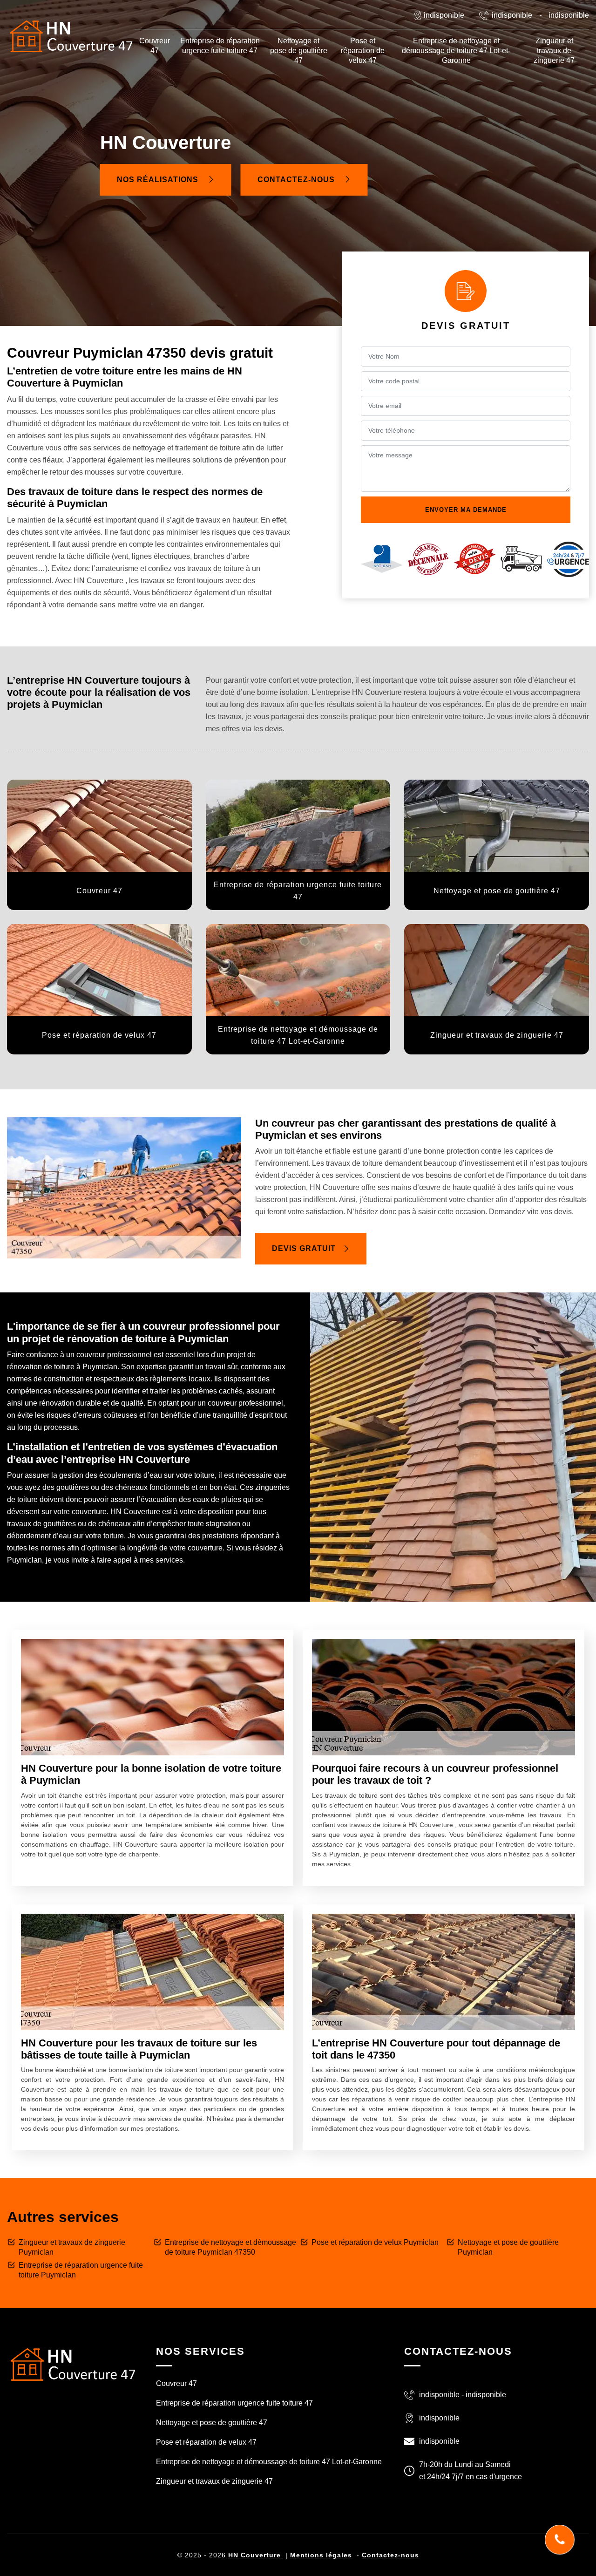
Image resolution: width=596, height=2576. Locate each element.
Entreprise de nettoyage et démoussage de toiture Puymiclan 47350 (230, 2247)
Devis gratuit (304, 1248)
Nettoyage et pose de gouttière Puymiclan (508, 2247)
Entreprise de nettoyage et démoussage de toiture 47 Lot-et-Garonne (456, 51)
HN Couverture (256, 2555)
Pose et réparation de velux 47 (363, 51)
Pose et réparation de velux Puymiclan (375, 2242)
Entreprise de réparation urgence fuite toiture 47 (220, 46)
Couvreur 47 (155, 46)
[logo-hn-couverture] (72, 2363)
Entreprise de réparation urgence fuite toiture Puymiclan (81, 2270)
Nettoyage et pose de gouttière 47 (299, 51)
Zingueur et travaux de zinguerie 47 (554, 51)
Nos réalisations (159, 180)
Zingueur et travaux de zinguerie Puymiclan (72, 2247)
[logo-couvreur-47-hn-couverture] (71, 36)
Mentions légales (321, 2555)
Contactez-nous (297, 180)
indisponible (512, 15)
